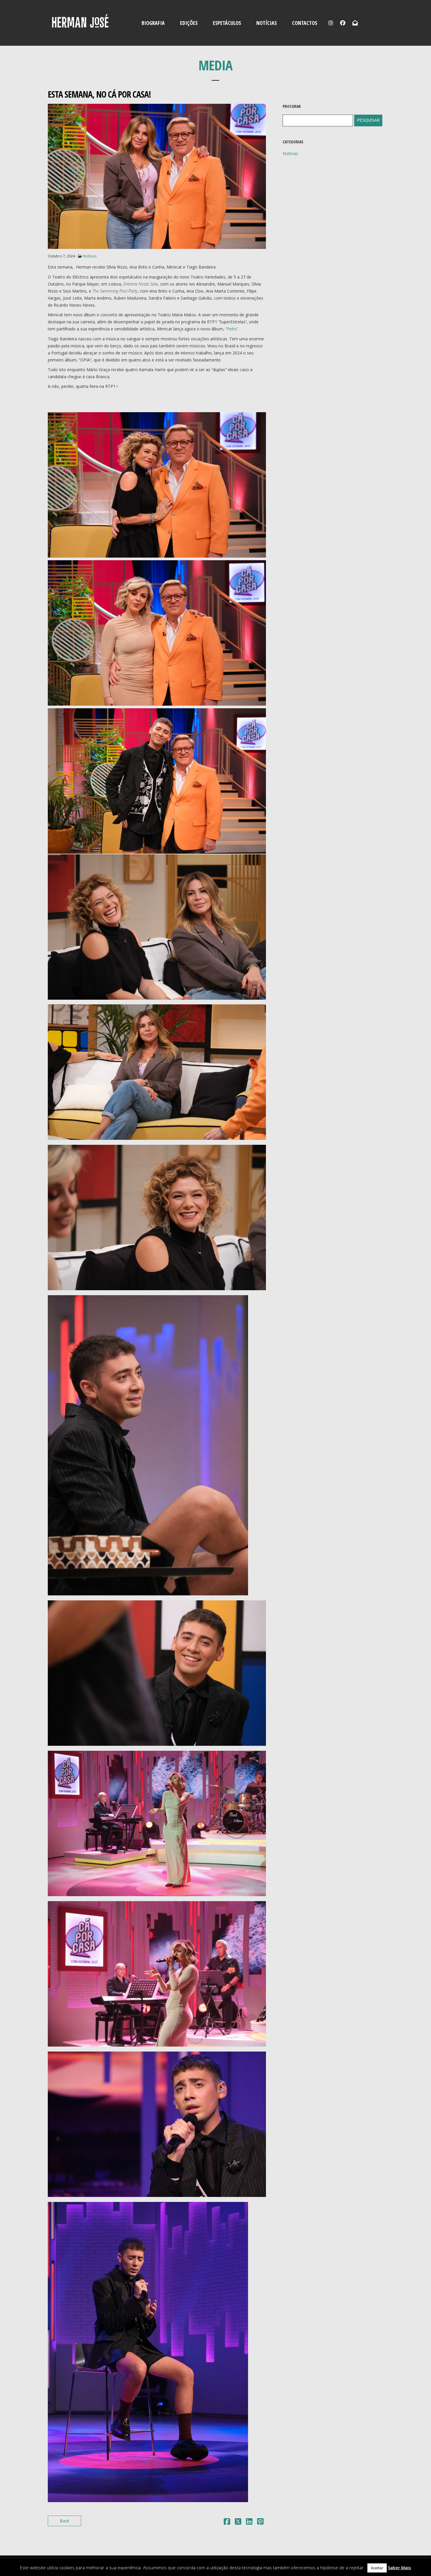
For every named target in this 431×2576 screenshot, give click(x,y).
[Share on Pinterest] (260, 2522)
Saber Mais (399, 2567)
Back (65, 2521)
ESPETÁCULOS (227, 23)
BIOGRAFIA (153, 23)
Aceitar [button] (377, 2568)
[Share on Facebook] (227, 2522)
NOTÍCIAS (267, 23)
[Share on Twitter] (238, 2522)
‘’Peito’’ (232, 329)
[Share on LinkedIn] (249, 2522)
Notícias (90, 256)
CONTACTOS (305, 23)
